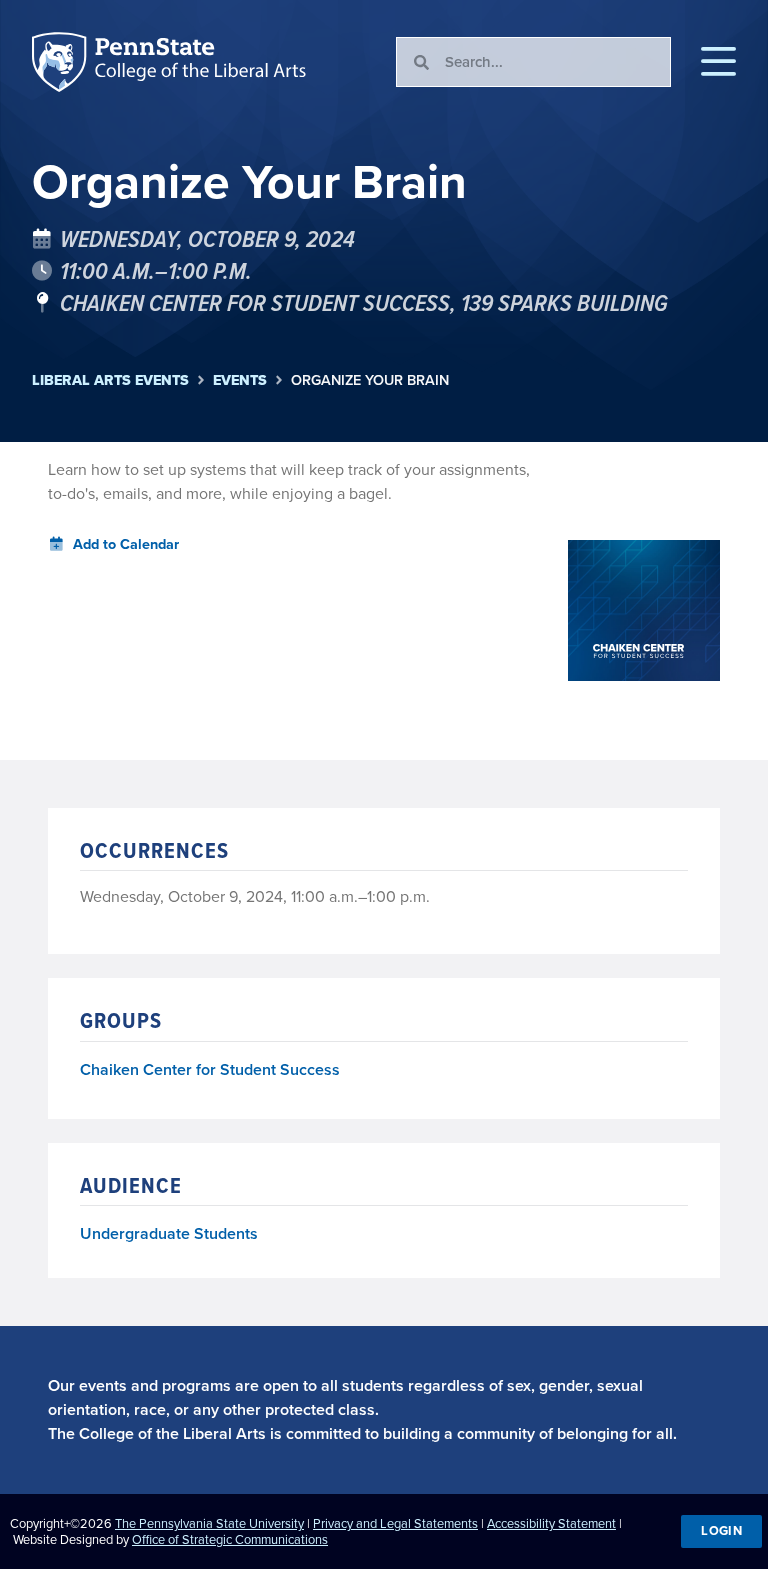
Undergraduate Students (169, 1233)
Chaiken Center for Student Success (210, 1070)
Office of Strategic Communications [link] (230, 1539)
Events (240, 380)
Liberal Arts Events (110, 380)
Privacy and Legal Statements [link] (395, 1523)
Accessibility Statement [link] (551, 1523)
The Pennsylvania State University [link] (209, 1523)
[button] (718, 62)
